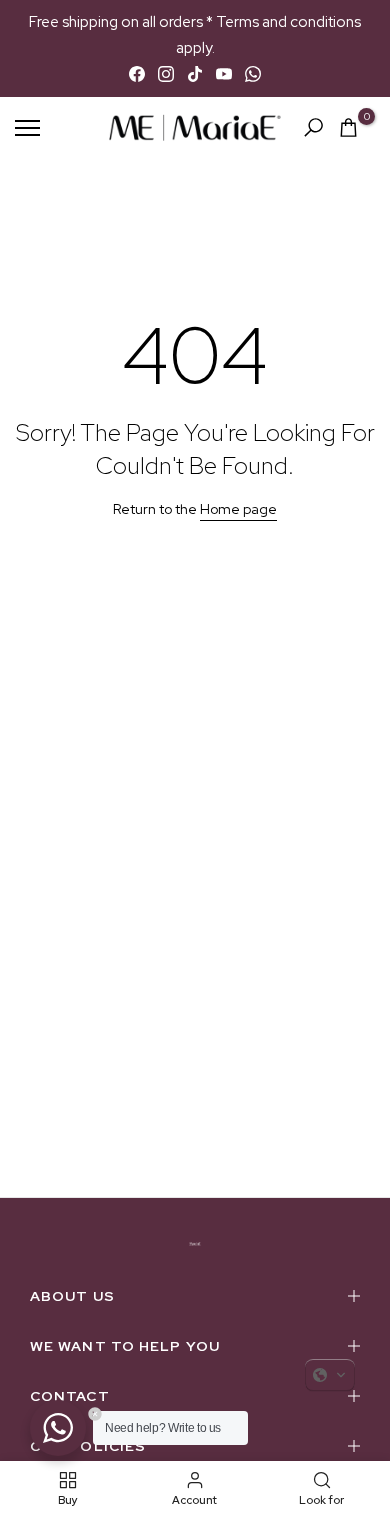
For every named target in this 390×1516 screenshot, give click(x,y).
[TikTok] (195, 74)
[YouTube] (224, 74)
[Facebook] (137, 74)
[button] (330, 1375)
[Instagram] (166, 74)
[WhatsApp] (253, 74)
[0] (348, 127)
